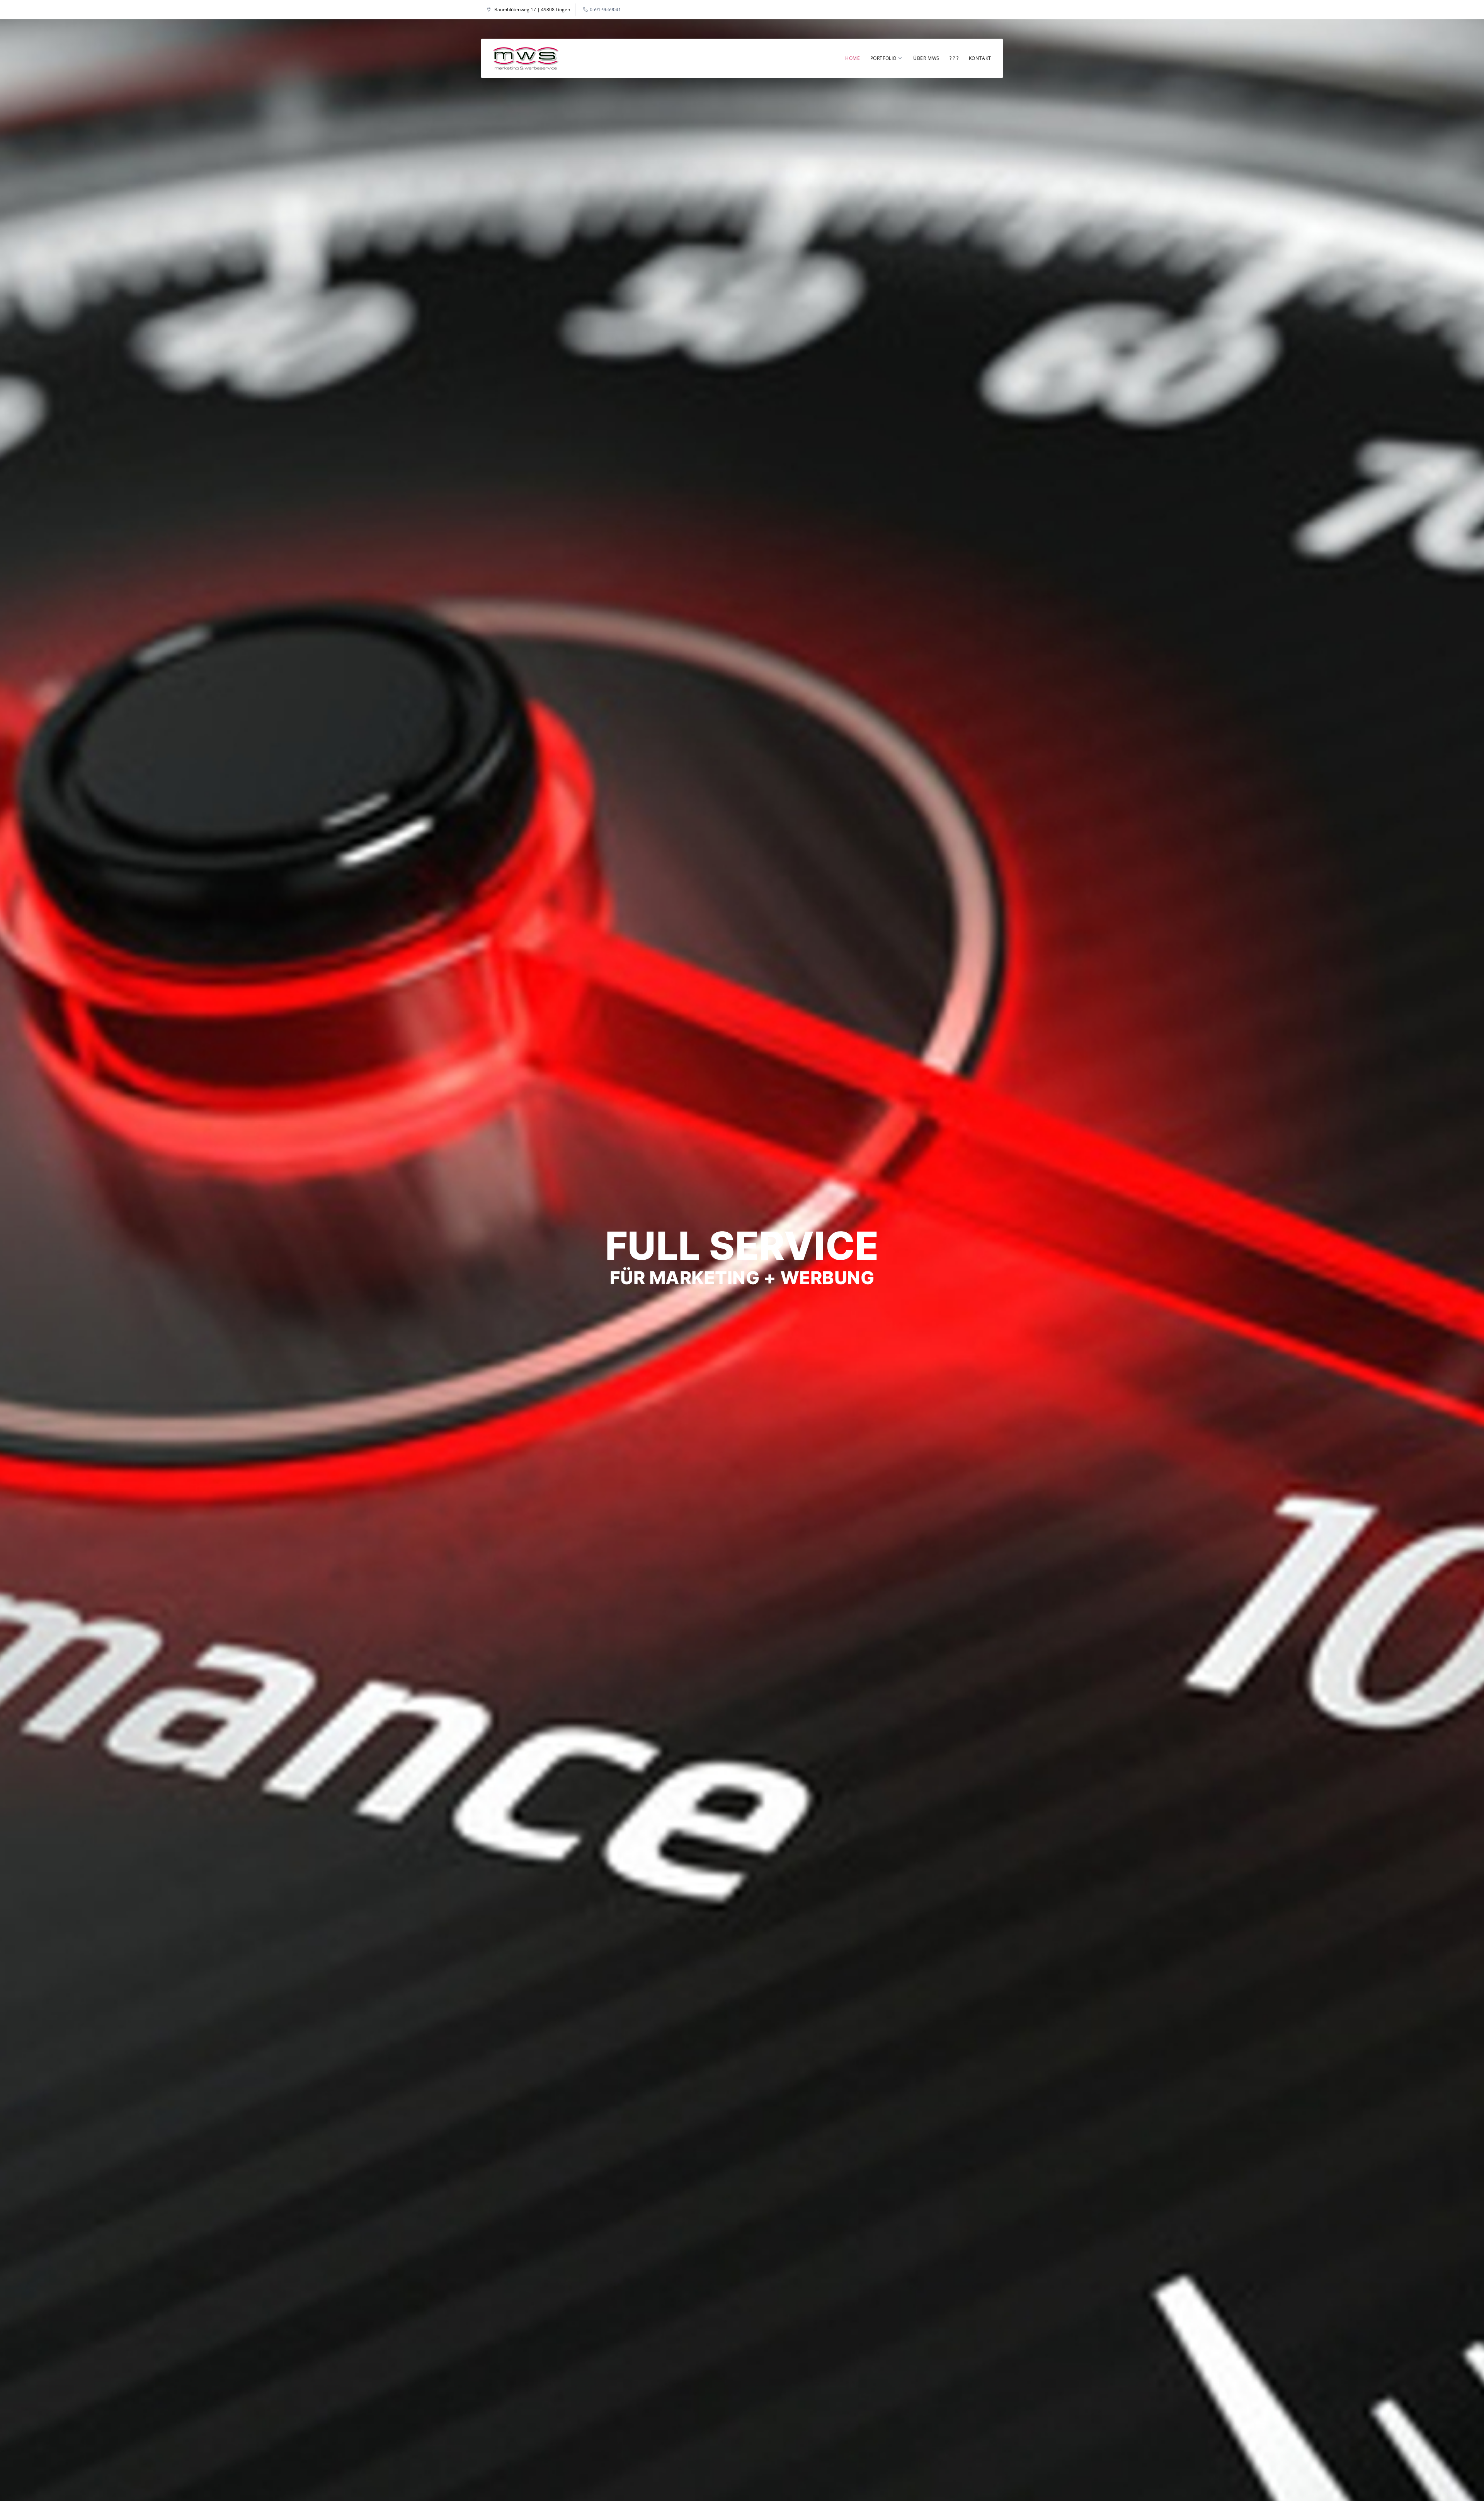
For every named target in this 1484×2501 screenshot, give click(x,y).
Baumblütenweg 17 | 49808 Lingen (532, 10)
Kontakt (980, 58)
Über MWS (926, 58)
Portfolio (883, 58)
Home (853, 58)
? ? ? (954, 58)
